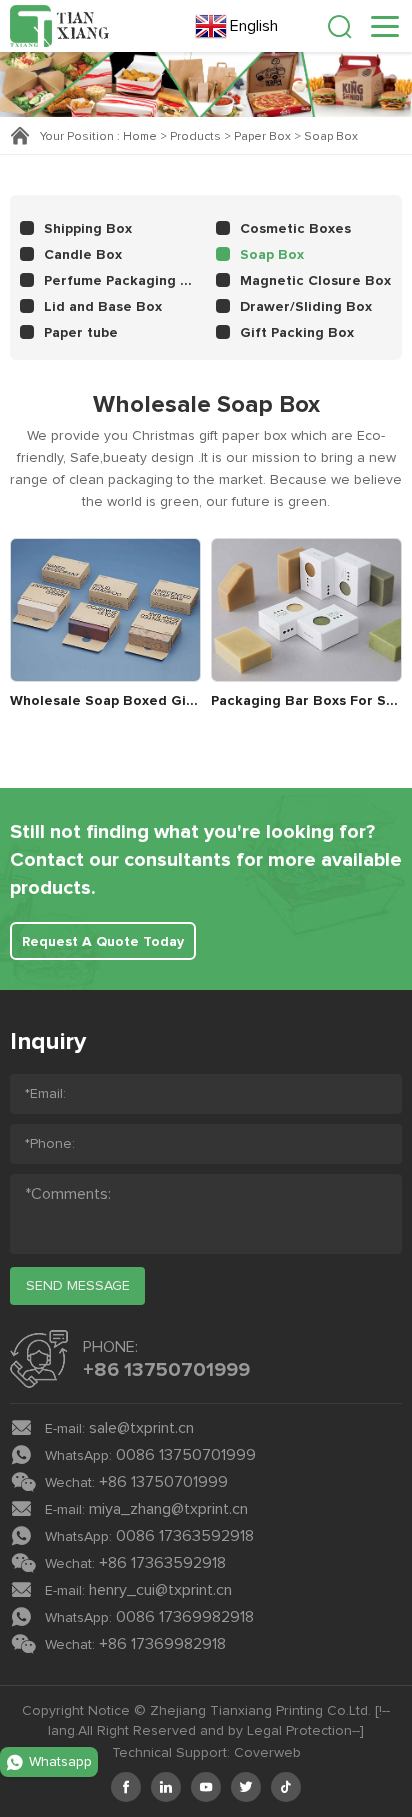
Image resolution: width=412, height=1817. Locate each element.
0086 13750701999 (186, 1455)
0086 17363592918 (185, 1536)
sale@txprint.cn (141, 1428)
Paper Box (262, 137)
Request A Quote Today (103, 942)
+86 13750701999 (166, 1370)
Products (195, 137)
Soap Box (331, 137)
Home (140, 137)
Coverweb (267, 1753)
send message (78, 1286)
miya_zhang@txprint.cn (168, 1509)
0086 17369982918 (185, 1617)
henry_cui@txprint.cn (160, 1590)
